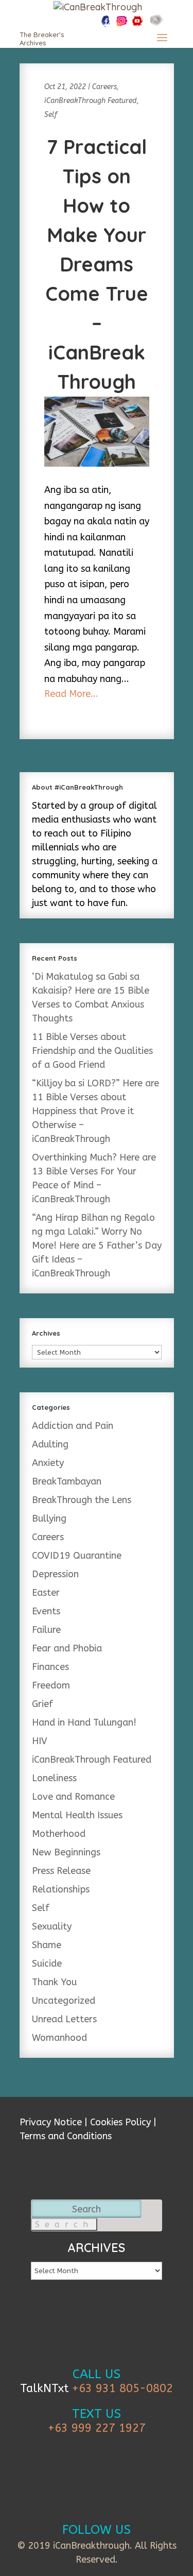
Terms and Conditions (66, 2136)
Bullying (49, 1519)
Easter (46, 1593)
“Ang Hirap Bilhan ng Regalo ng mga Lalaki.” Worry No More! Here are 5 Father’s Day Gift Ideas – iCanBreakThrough (97, 1246)
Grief (42, 1704)
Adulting (50, 1444)
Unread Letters (64, 2019)
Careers (104, 87)
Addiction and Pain (73, 1426)
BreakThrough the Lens (82, 1500)
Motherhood (59, 1834)
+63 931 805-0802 (122, 2389)
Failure (46, 1630)
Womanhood (59, 2038)
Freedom (51, 1685)
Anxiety (48, 1463)
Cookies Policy (120, 2122)
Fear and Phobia (67, 1648)
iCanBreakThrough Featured (91, 101)
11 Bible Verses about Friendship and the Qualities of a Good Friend (92, 1051)
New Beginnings (66, 1852)
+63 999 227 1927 (97, 2428)
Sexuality (52, 1926)
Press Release (61, 1871)
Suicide (47, 1964)
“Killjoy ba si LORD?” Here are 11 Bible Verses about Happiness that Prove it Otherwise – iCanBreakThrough (95, 1111)
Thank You (54, 1982)
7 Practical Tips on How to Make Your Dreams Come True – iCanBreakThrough (97, 264)
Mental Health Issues (77, 1815)
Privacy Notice (51, 2122)
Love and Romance (73, 1797)
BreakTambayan (67, 1481)
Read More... (71, 694)
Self (51, 115)
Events (46, 1611)
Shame (47, 1945)
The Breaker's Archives (42, 39)
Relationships (61, 1889)
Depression (55, 1574)
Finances (50, 1667)
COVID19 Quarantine (77, 1556)
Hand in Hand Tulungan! (84, 1722)
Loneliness (54, 1778)
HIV (40, 1741)
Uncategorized (64, 2001)
